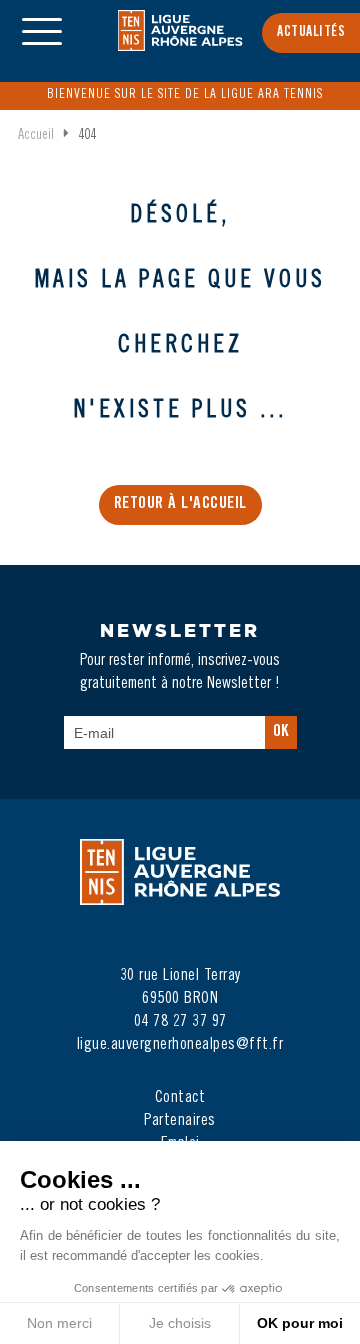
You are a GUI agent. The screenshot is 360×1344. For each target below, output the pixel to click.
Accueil (36, 136)
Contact (180, 1098)
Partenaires (180, 1121)
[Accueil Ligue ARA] (180, 44)
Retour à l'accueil (180, 504)
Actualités (311, 33)
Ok (281, 732)
